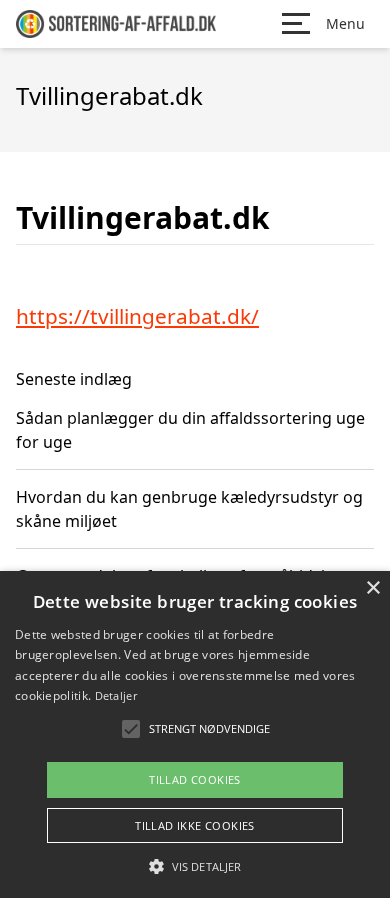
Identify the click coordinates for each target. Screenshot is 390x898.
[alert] (195, 734)
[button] (195, 866)
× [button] (372, 588)
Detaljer (116, 695)
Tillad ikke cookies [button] (195, 825)
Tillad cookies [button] (195, 779)
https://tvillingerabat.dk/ (137, 316)
